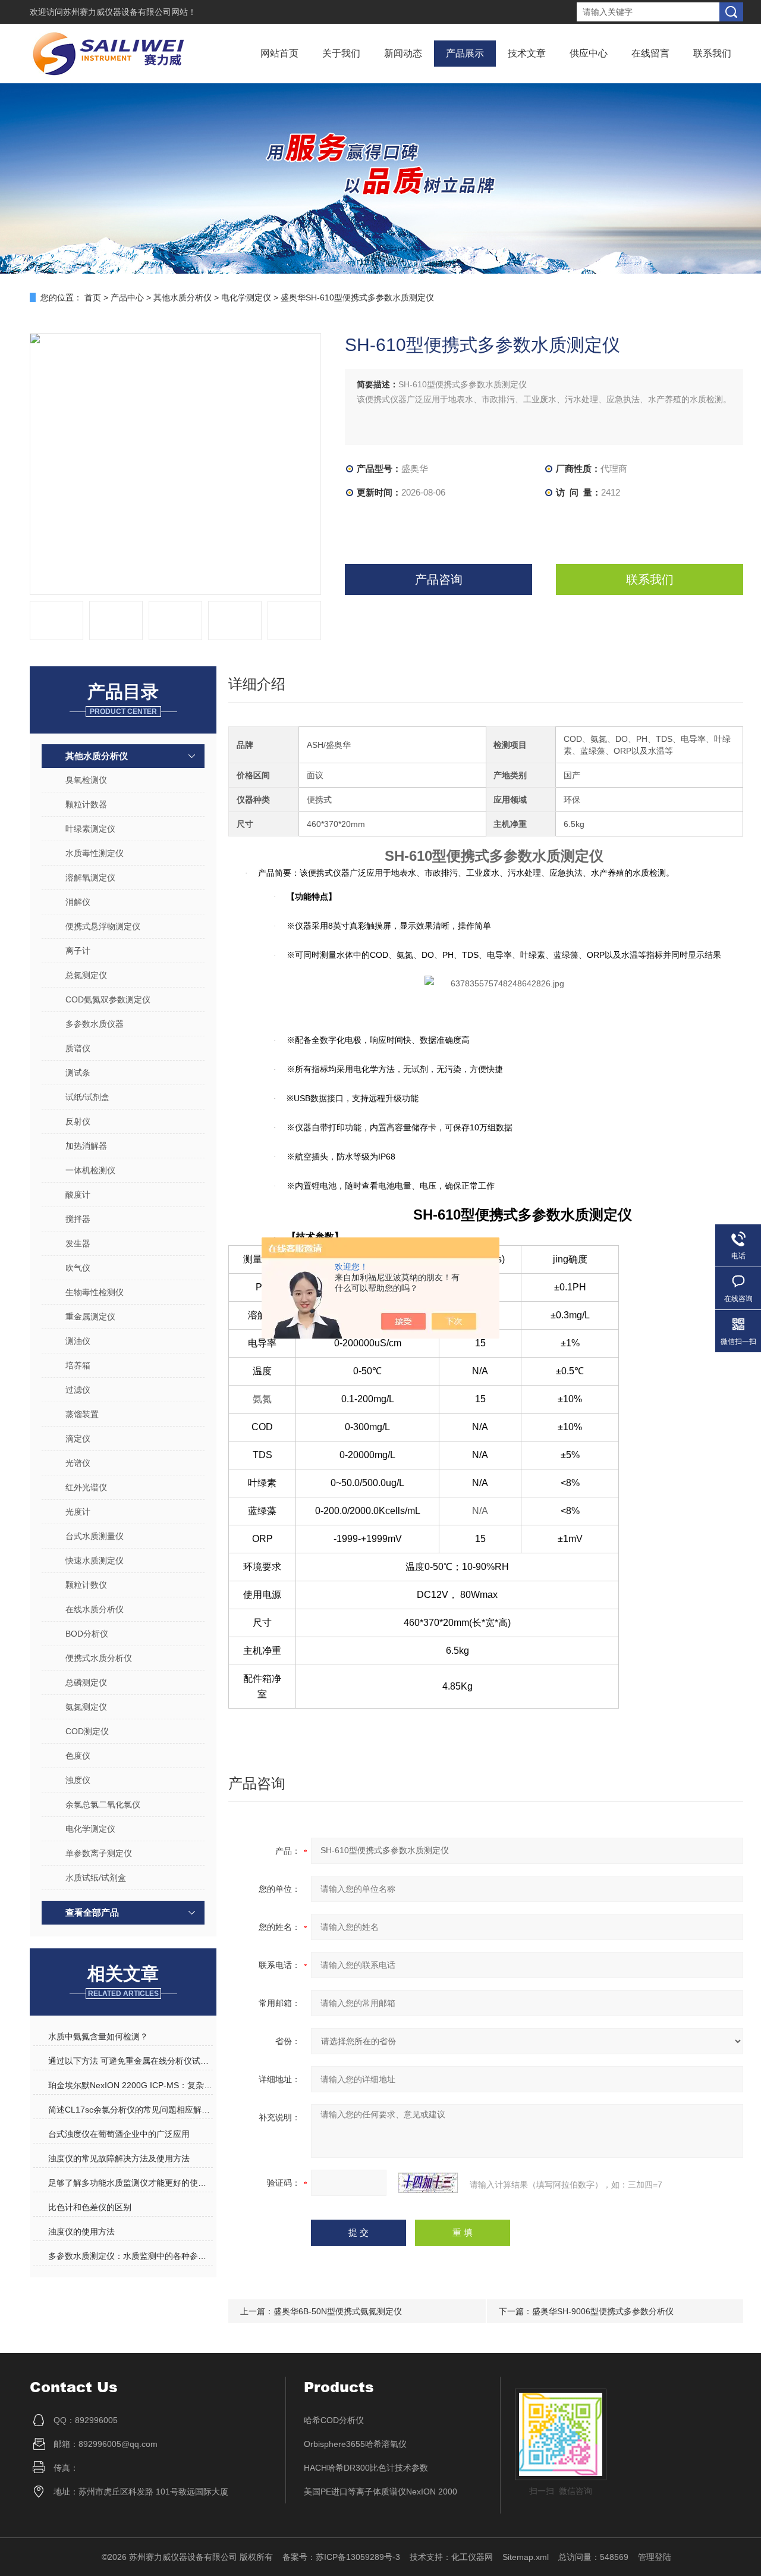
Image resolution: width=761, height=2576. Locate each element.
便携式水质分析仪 (99, 1658)
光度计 (78, 1512)
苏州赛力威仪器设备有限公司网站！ (130, 12)
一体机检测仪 (90, 1170)
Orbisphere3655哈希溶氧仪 (355, 2444)
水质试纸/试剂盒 (96, 1878)
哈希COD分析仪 (334, 2420)
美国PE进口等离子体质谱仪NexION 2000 (380, 2492)
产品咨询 (439, 579)
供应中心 (589, 53)
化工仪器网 (472, 2557)
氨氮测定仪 (86, 1707)
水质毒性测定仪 (95, 853)
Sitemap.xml (526, 2557)
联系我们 (712, 53)
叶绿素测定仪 (90, 829)
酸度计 (78, 1195)
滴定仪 (78, 1439)
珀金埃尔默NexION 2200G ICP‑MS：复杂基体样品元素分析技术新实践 (130, 2085)
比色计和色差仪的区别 (90, 2207)
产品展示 (465, 53)
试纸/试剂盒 (87, 1097)
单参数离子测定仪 (99, 1853)
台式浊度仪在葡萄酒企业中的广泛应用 (119, 2134)
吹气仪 (78, 1268)
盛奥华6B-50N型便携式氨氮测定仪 (338, 2311)
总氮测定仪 (86, 975)
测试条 (78, 1073)
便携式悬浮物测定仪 (103, 926)
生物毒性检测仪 (95, 1292)
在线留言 (650, 53)
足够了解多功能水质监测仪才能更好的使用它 (130, 2183)
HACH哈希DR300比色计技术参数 (366, 2468)
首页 (93, 297)
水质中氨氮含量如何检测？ (98, 2036)
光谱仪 (78, 1463)
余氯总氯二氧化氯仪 (103, 1804)
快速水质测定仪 (95, 1560)
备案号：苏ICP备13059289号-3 (341, 2557)
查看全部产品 (92, 1912)
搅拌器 (78, 1219)
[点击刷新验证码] (428, 2183)
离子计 (78, 951)
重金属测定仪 (90, 1317)
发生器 (78, 1243)
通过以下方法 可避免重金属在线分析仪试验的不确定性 (130, 2061)
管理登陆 (655, 2557)
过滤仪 (78, 1390)
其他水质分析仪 (183, 297)
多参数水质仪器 (95, 1024)
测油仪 (78, 1341)
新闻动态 (403, 53)
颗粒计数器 (86, 804)
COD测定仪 (87, 1731)
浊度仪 (78, 1780)
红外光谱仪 (86, 1487)
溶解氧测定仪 (90, 878)
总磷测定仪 (86, 1682)
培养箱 (78, 1365)
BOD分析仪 (87, 1634)
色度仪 (78, 1756)
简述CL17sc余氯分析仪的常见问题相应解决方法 (130, 2110)
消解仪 (78, 902)
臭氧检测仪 (86, 780)
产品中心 (127, 297)
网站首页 (279, 53)
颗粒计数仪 (86, 1585)
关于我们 (341, 53)
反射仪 (78, 1121)
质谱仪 (78, 1048)
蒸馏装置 (82, 1414)
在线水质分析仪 (95, 1609)
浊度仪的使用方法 (81, 2232)
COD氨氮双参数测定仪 (108, 999)
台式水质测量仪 (95, 1536)
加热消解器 (86, 1146)
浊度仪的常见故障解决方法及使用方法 (119, 2158)
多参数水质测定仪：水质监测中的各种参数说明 (130, 2256)
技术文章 (527, 53)
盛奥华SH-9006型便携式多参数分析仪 (603, 2311)
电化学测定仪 (246, 297)
